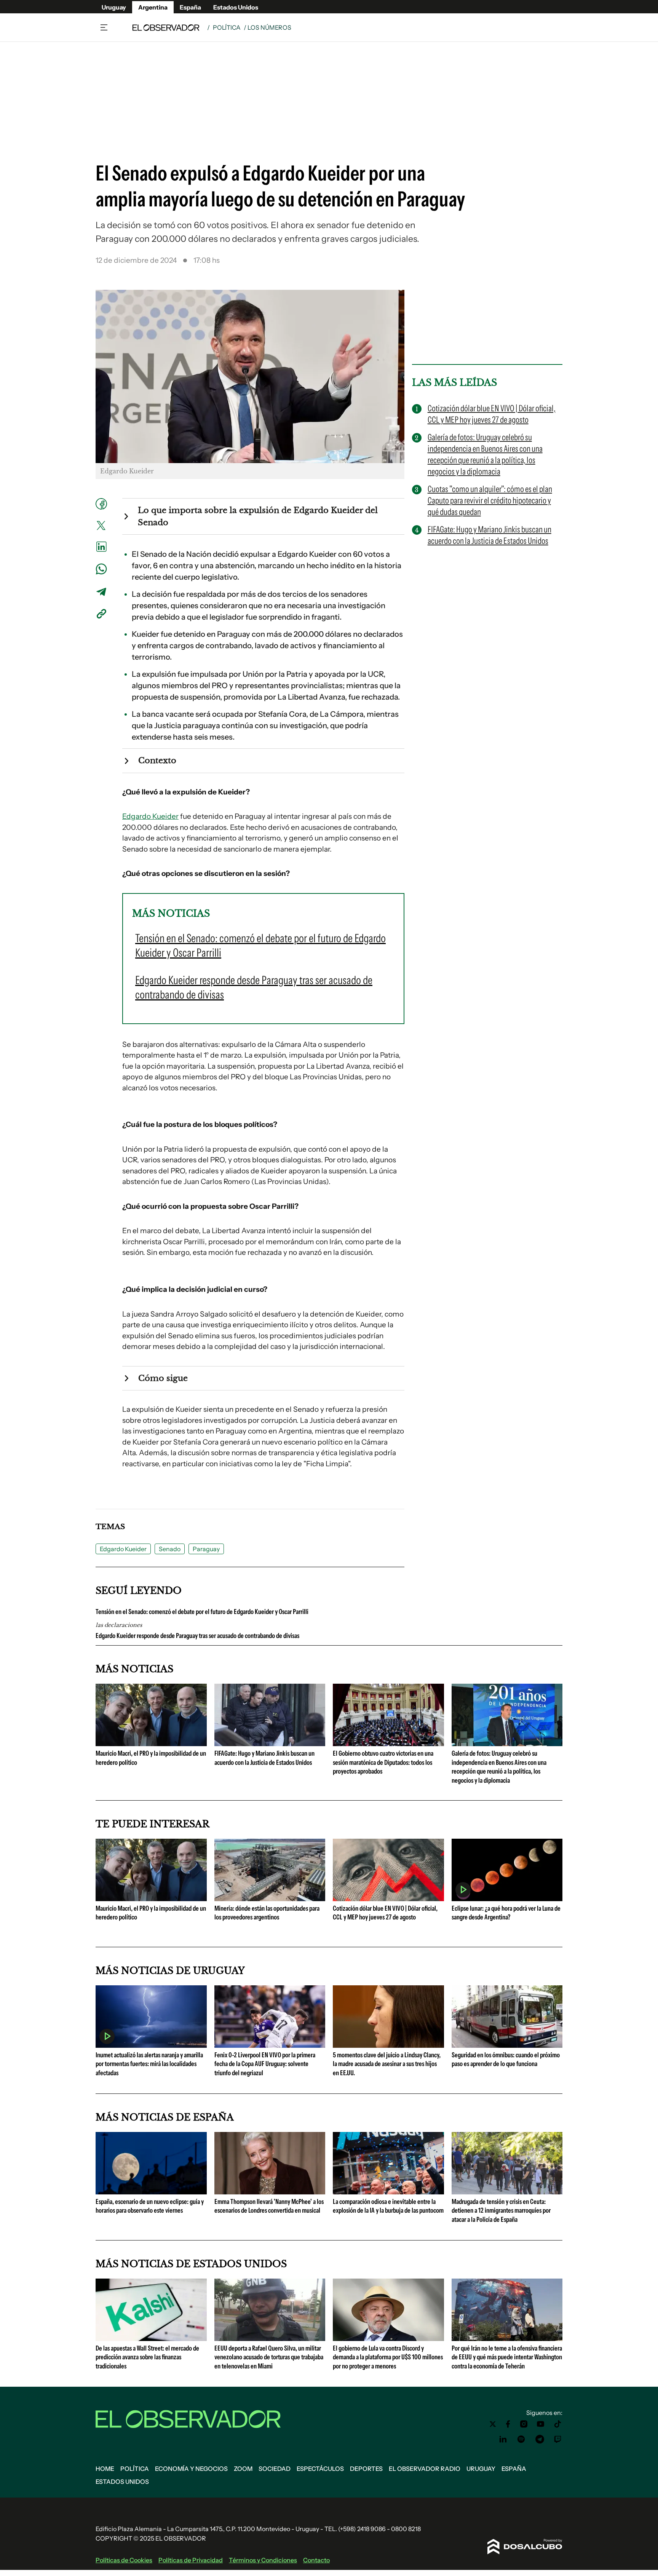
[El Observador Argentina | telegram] (540, 2439)
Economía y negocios (191, 2469)
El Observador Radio (425, 2469)
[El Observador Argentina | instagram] (524, 2424)
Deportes (366, 2469)
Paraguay (206, 1549)
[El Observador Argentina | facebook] (508, 2424)
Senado (170, 1549)
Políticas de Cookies (124, 2560)
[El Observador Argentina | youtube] (541, 2424)
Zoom (243, 2469)
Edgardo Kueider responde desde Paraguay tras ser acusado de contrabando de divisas (197, 1636)
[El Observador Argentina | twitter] (493, 2424)
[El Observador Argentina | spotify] (521, 2439)
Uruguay (114, 7)
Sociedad (275, 2469)
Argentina (153, 7)
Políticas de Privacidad (191, 2560)
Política (227, 27)
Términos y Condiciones (263, 2560)
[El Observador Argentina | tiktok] (558, 2424)
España (190, 7)
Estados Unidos (236, 7)
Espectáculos (320, 2469)
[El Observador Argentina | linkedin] (503, 2439)
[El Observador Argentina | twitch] (558, 2439)
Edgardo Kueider (150, 816)
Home (105, 2469)
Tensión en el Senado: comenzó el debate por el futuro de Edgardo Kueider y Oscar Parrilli (202, 1612)
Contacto (316, 2560)
